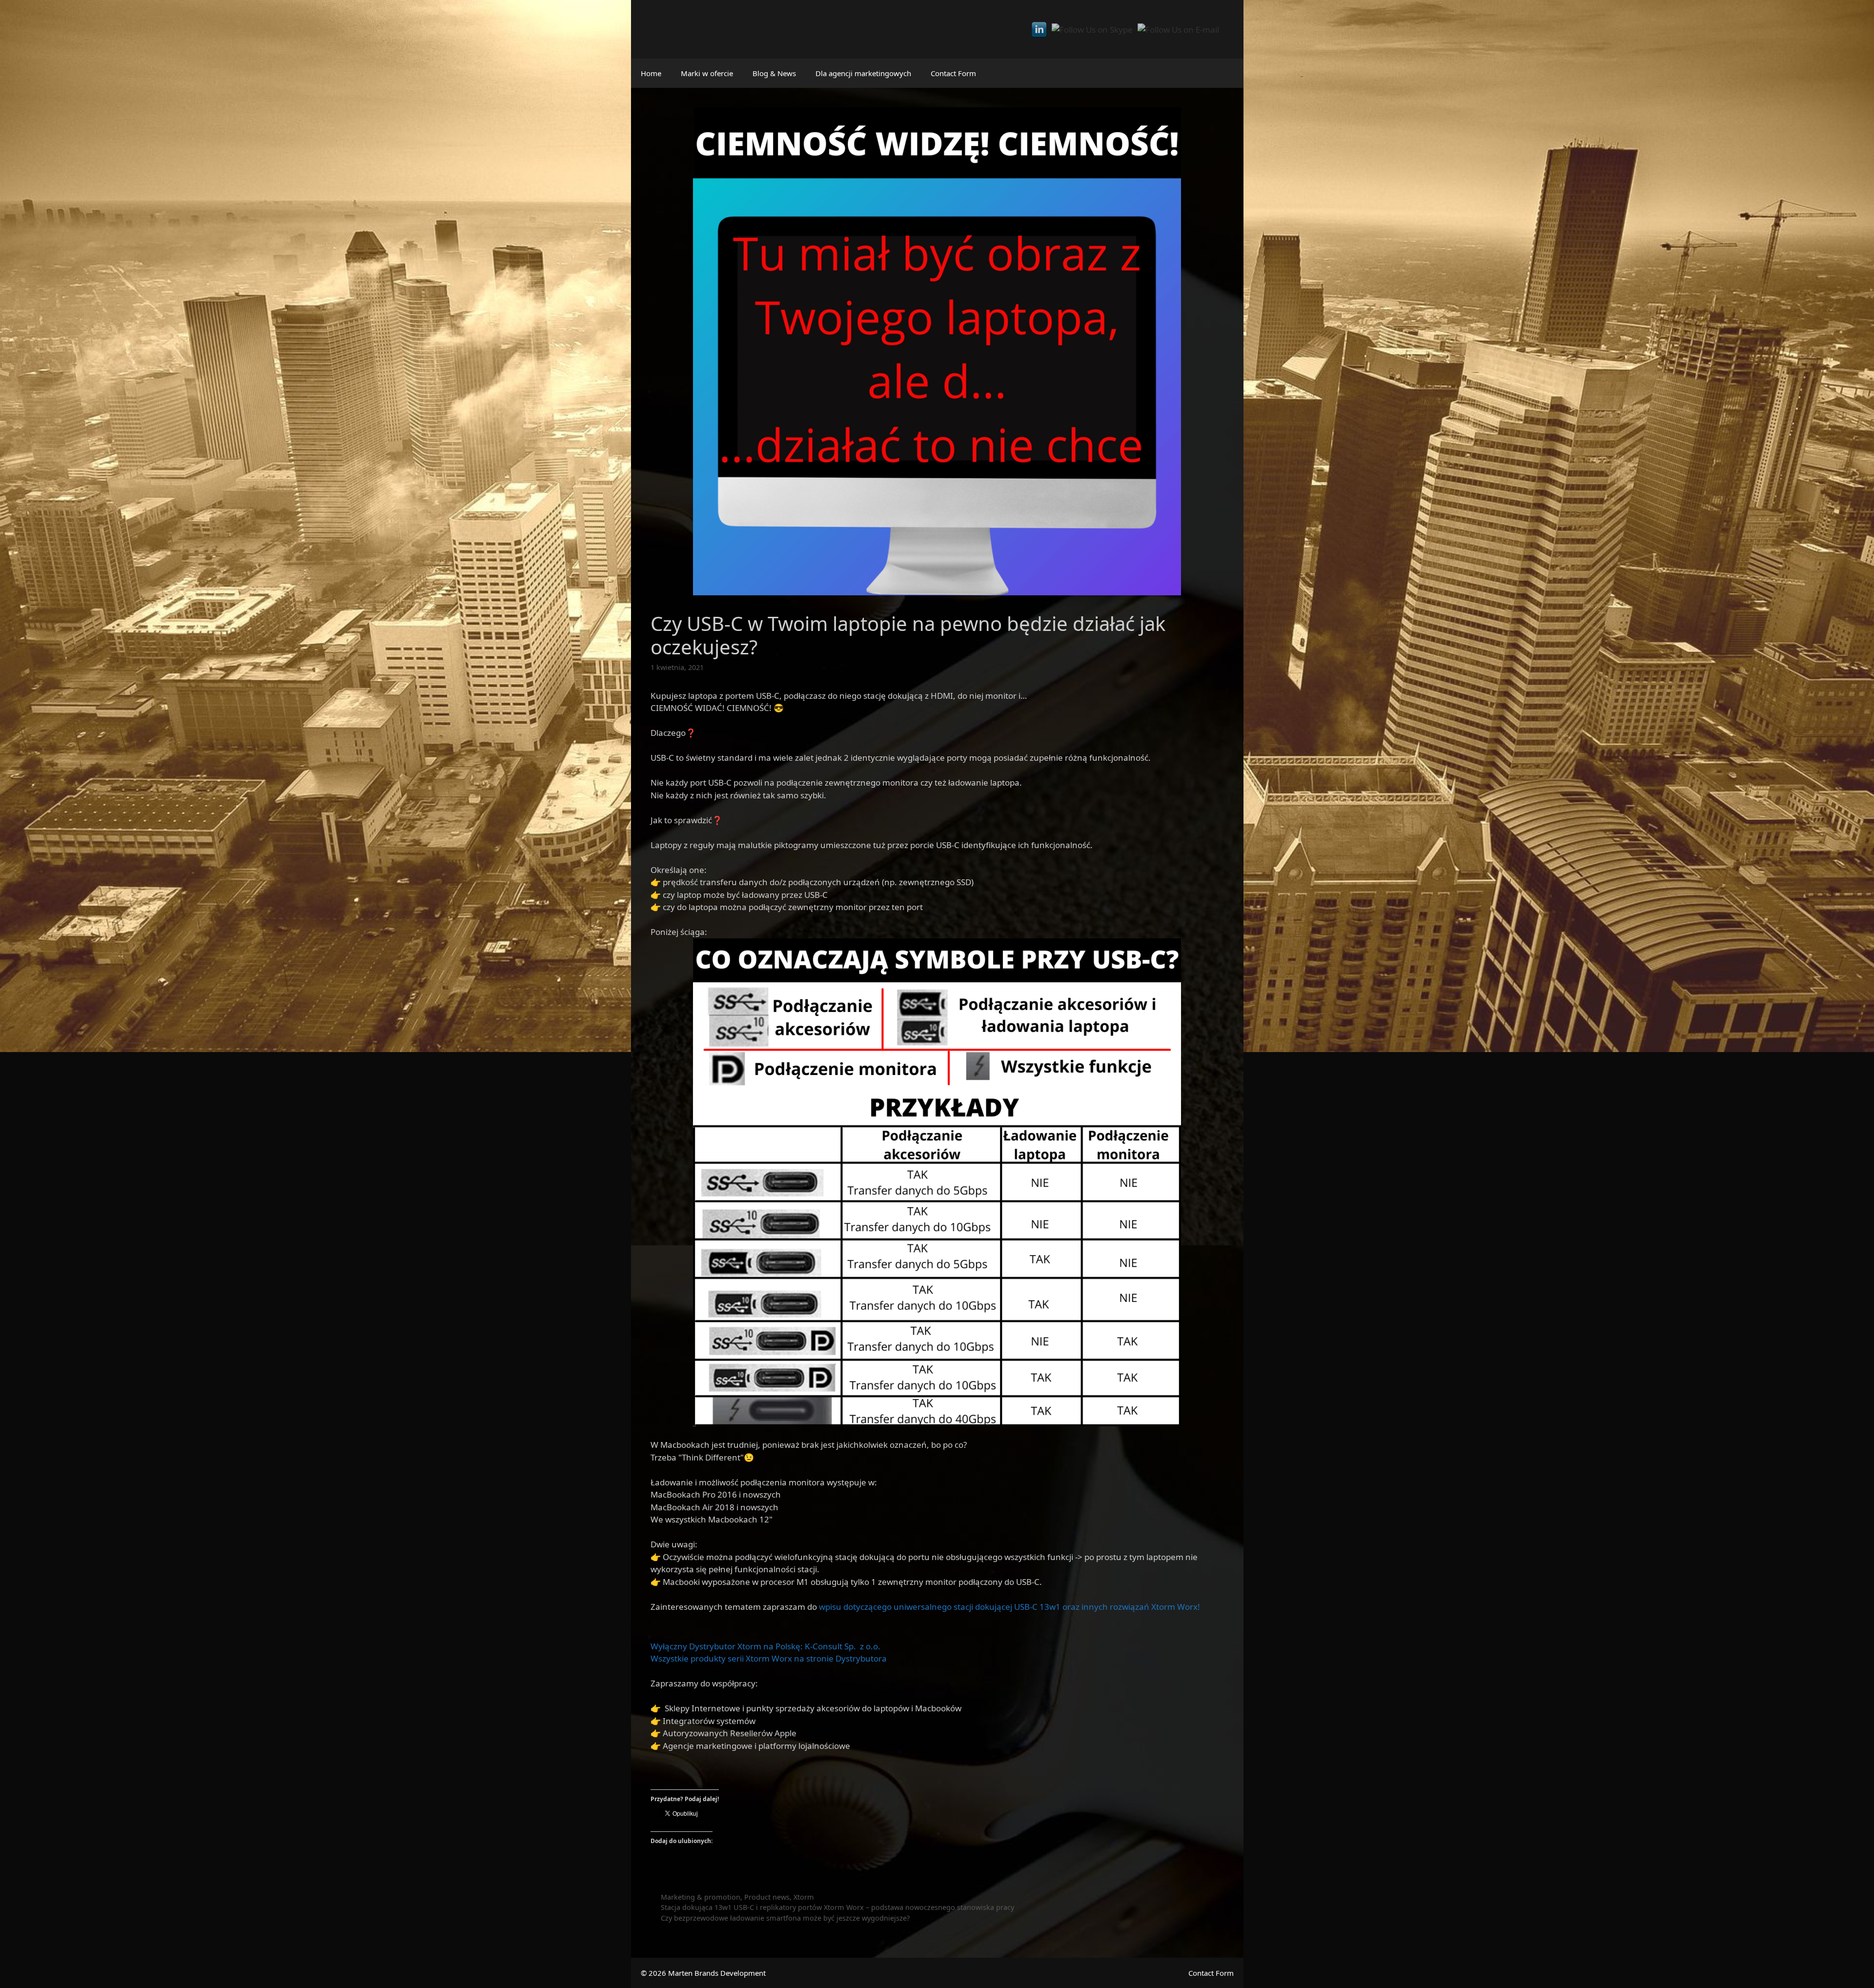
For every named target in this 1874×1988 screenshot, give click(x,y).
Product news (767, 1897)
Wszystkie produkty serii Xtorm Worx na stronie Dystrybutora (769, 1658)
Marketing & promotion (701, 1897)
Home (651, 73)
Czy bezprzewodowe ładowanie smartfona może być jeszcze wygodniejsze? (785, 1918)
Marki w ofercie (707, 73)
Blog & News (774, 73)
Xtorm (804, 1897)
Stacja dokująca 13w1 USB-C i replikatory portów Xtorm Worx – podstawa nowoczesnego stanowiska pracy (837, 1907)
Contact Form (953, 73)
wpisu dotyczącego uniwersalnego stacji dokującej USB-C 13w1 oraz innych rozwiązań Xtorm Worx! (1008, 1607)
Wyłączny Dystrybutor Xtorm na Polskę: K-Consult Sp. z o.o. (765, 1646)
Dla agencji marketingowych (863, 73)
